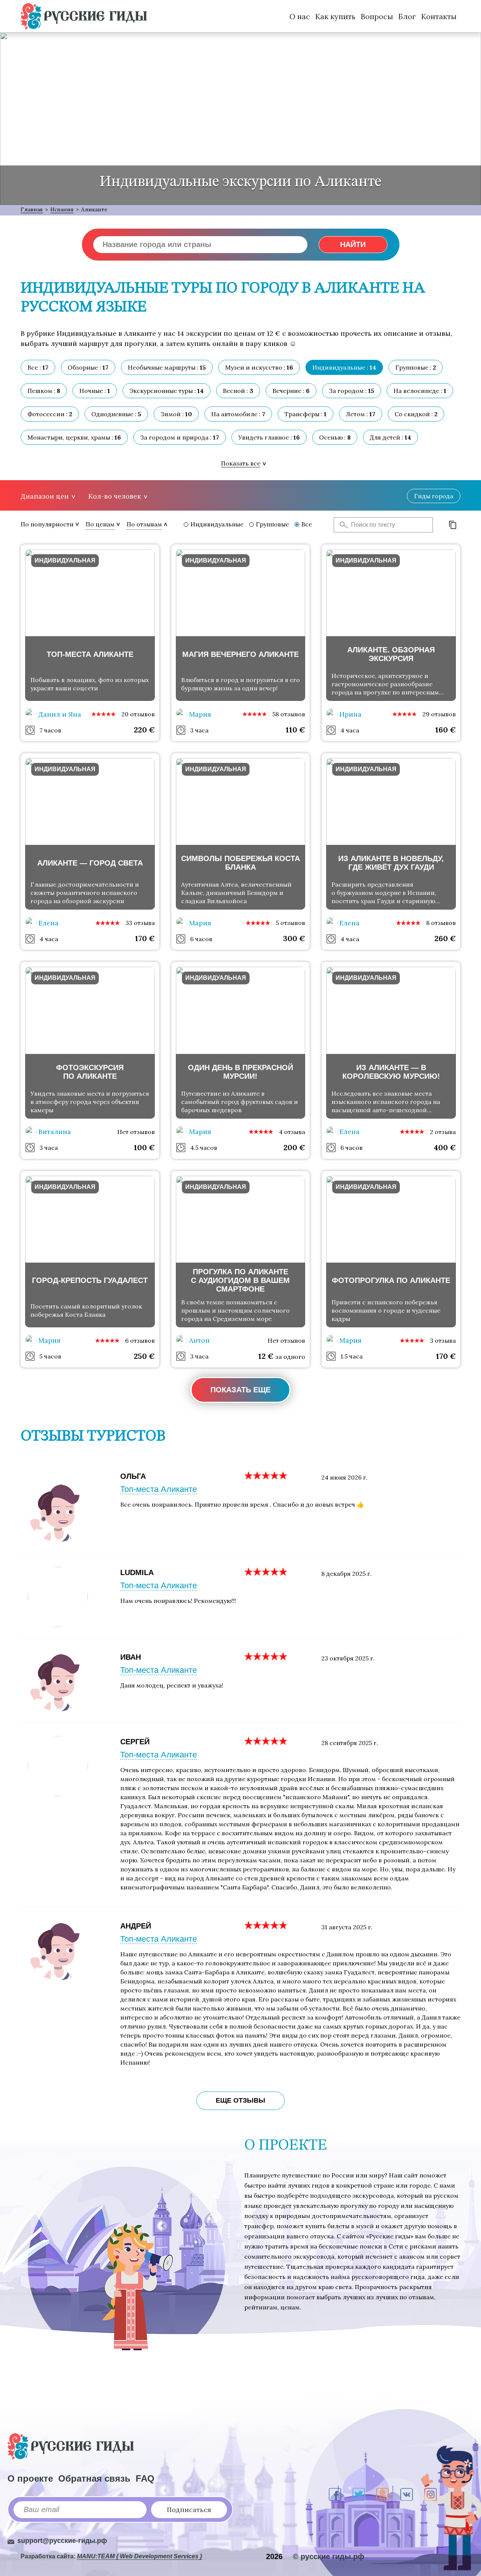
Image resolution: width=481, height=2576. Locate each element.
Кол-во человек (115, 496)
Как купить (335, 16)
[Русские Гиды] (84, 16)
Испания (62, 209)
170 (145, 938)
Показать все (241, 463)
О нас (300, 16)
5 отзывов (290, 923)
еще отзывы (240, 2100)
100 (144, 1147)
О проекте (30, 2478)
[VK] (407, 2494)
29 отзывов (439, 714)
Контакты (439, 16)
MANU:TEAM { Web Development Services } (140, 2556)
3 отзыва (443, 1340)
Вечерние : (291, 391)
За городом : (352, 391)
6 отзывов (140, 1340)
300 (294, 938)
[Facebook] (335, 2494)
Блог (407, 16)
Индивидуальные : (344, 367)
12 (266, 1356)
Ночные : (95, 391)
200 (294, 1147)
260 (445, 938)
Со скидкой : (416, 414)
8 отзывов (441, 923)
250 (144, 1356)
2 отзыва (443, 1132)
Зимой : (176, 414)
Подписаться (189, 2510)
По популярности (47, 524)
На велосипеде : (420, 391)
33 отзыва (140, 923)
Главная (32, 209)
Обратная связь (94, 2478)
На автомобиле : (238, 414)
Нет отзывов (136, 1132)
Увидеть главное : (269, 437)
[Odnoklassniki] (383, 2494)
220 (144, 730)
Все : (38, 367)
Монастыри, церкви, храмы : (74, 437)
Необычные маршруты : (167, 367)
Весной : (238, 391)
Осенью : (335, 437)
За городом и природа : (180, 437)
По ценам (100, 524)
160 (445, 730)
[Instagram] (430, 2494)
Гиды (434, 496)
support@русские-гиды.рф (62, 2541)
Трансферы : (306, 414)
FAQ (145, 2478)
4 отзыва (292, 1132)
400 (445, 1147)
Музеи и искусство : (259, 367)
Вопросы (377, 16)
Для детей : (390, 437)
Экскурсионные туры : (166, 391)
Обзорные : (88, 367)
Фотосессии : (50, 414)
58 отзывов (289, 714)
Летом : (361, 414)
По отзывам (144, 524)
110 (295, 730)
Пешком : (44, 391)
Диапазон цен (45, 496)
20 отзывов (138, 714)
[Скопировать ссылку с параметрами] (453, 525)
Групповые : (416, 367)
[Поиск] (342, 525)
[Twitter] (359, 2494)
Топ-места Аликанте (159, 1489)
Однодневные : (116, 414)
